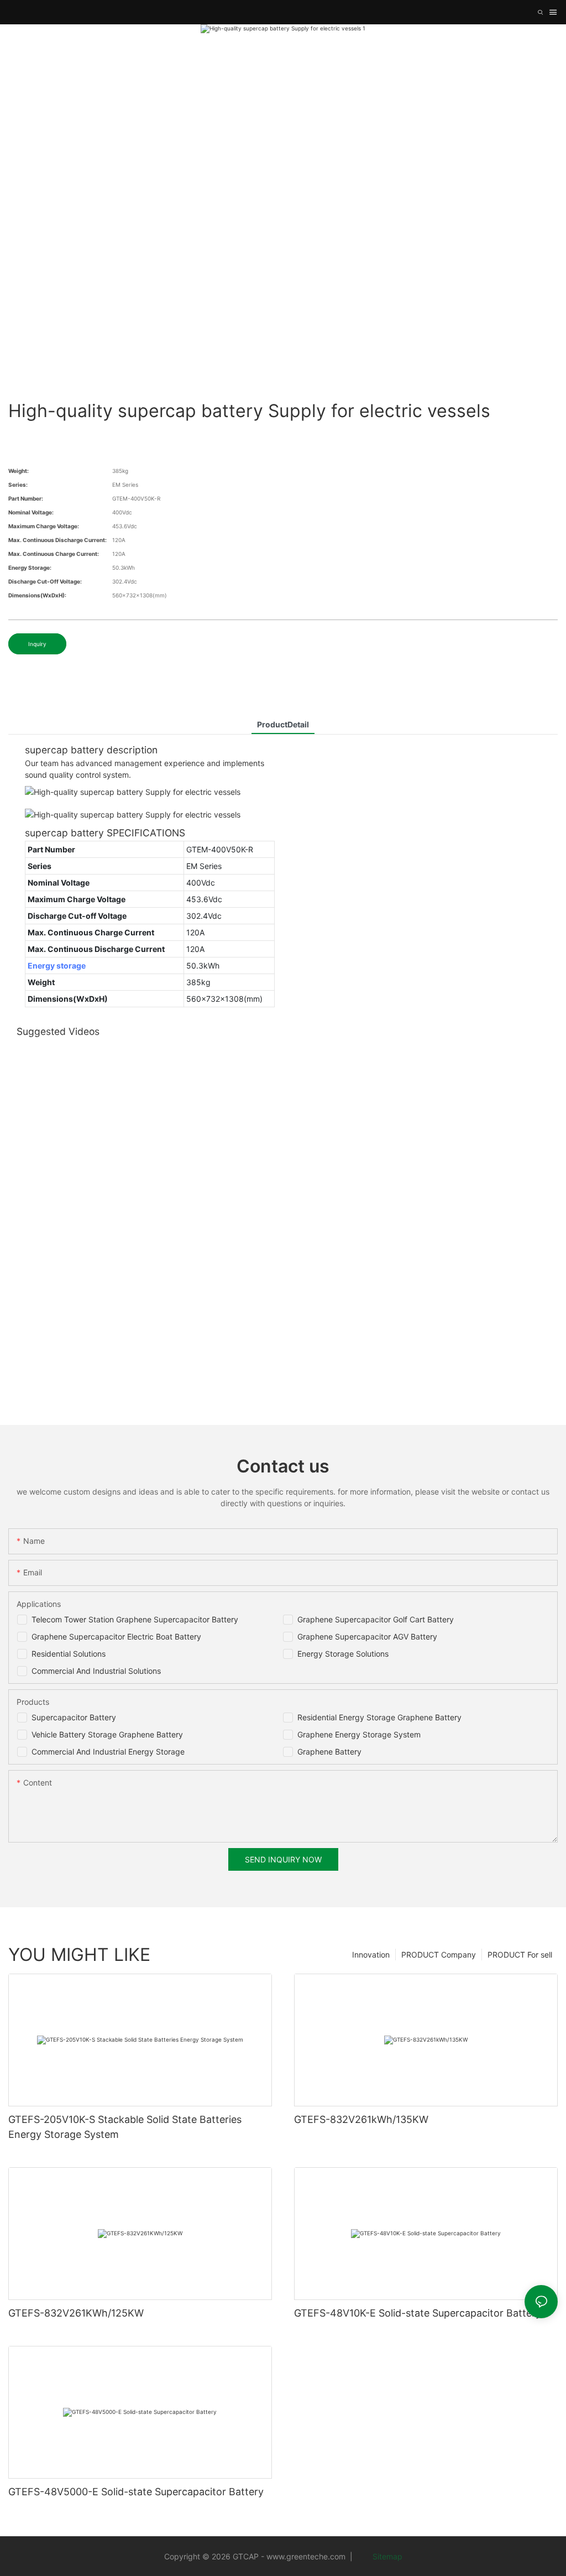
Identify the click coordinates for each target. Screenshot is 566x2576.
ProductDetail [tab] (283, 724)
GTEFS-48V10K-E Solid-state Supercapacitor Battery (418, 2313)
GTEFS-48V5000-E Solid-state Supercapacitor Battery (136, 2492)
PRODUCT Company (439, 1955)
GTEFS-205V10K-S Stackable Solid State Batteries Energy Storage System (125, 2127)
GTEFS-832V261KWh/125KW (76, 2313)
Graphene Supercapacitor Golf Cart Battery (376, 1619)
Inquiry (37, 644)
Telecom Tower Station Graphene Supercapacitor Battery (135, 1619)
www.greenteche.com (306, 2556)
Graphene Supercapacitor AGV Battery (367, 1636)
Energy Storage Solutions (343, 1654)
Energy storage (57, 966)
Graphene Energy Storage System (359, 1734)
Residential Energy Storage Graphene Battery (379, 1717)
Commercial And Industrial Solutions (96, 1671)
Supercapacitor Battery (74, 1717)
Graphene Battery (329, 1752)
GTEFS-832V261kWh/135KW (361, 2119)
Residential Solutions (69, 1654)
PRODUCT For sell (520, 1955)
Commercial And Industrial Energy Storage (108, 1752)
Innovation (371, 1955)
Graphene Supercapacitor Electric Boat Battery (116, 1636)
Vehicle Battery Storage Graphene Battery (107, 1734)
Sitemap (386, 2556)
